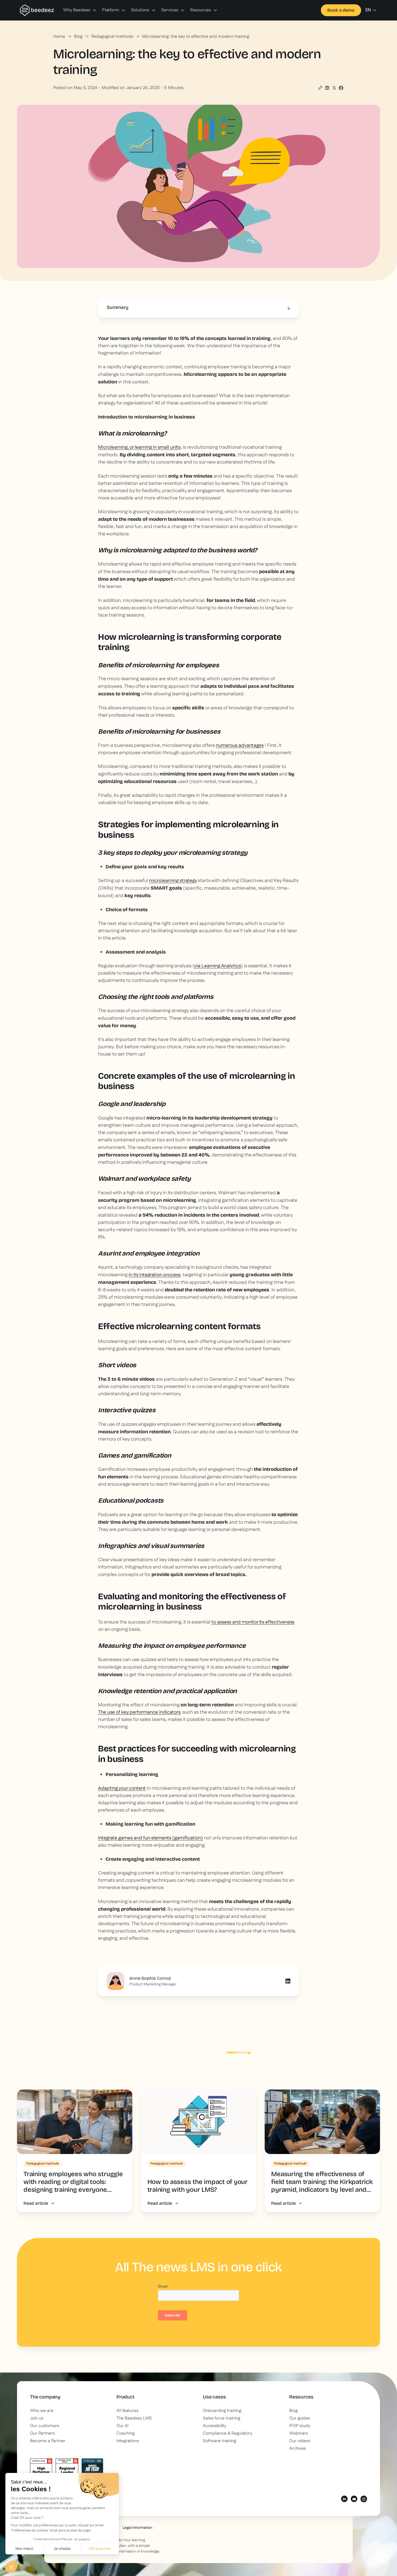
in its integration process (154, 1275)
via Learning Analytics (218, 966)
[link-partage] (327, 88)
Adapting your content (122, 1788)
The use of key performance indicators (139, 1712)
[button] (80, 10)
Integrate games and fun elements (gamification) (150, 1838)
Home (59, 37)
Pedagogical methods (112, 37)
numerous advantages (240, 746)
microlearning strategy (173, 881)
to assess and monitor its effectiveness (253, 1622)
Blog (78, 37)
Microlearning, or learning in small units (139, 447)
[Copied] (320, 88)
